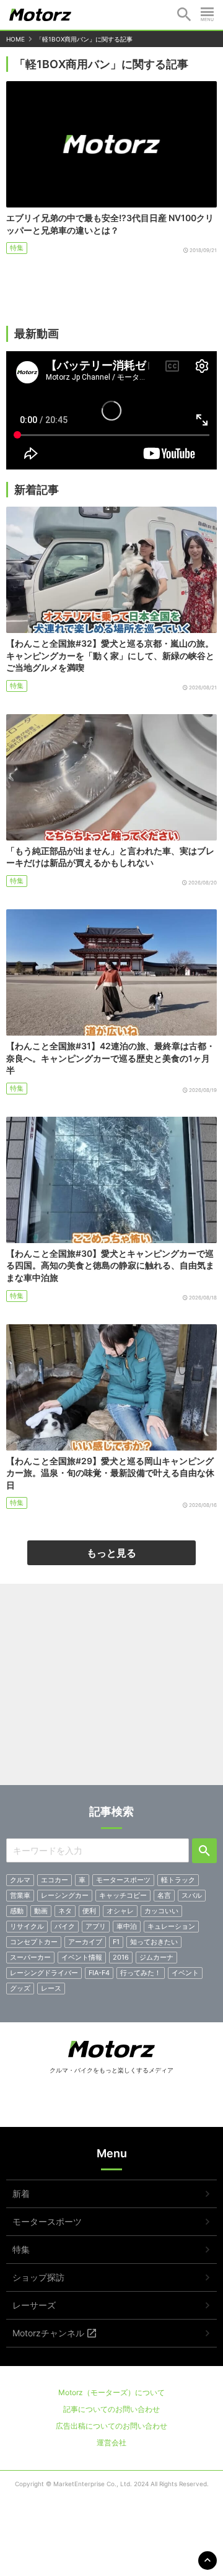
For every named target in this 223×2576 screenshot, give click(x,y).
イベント (185, 1973)
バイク (65, 1926)
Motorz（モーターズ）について (111, 2392)
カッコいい (161, 1911)
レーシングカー (65, 1895)
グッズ (20, 1988)
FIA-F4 (99, 1973)
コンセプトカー (34, 1942)
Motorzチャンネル (48, 2333)
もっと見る (111, 1553)
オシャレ (120, 1911)
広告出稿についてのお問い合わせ (111, 2426)
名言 (164, 1895)
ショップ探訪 (38, 2277)
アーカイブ (85, 1942)
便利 (89, 1911)
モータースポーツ (123, 1880)
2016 (121, 1957)
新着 (21, 2194)
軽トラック (178, 1880)
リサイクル (27, 1926)
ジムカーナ (156, 1957)
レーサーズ (34, 2305)
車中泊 (127, 1926)
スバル (192, 1895)
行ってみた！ (141, 1973)
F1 (116, 1942)
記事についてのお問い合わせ (111, 2409)
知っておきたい (154, 1942)
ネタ (65, 1911)
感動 (17, 1911)
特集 (17, 248)
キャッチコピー (123, 1895)
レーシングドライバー (44, 1973)
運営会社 (111, 2443)
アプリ (96, 1926)
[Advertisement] (111, 1689)
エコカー (55, 1880)
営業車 (20, 1895)
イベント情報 (82, 1957)
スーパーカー (30, 1957)
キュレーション (171, 1926)
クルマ (20, 1880)
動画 (41, 1911)
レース (51, 1988)
